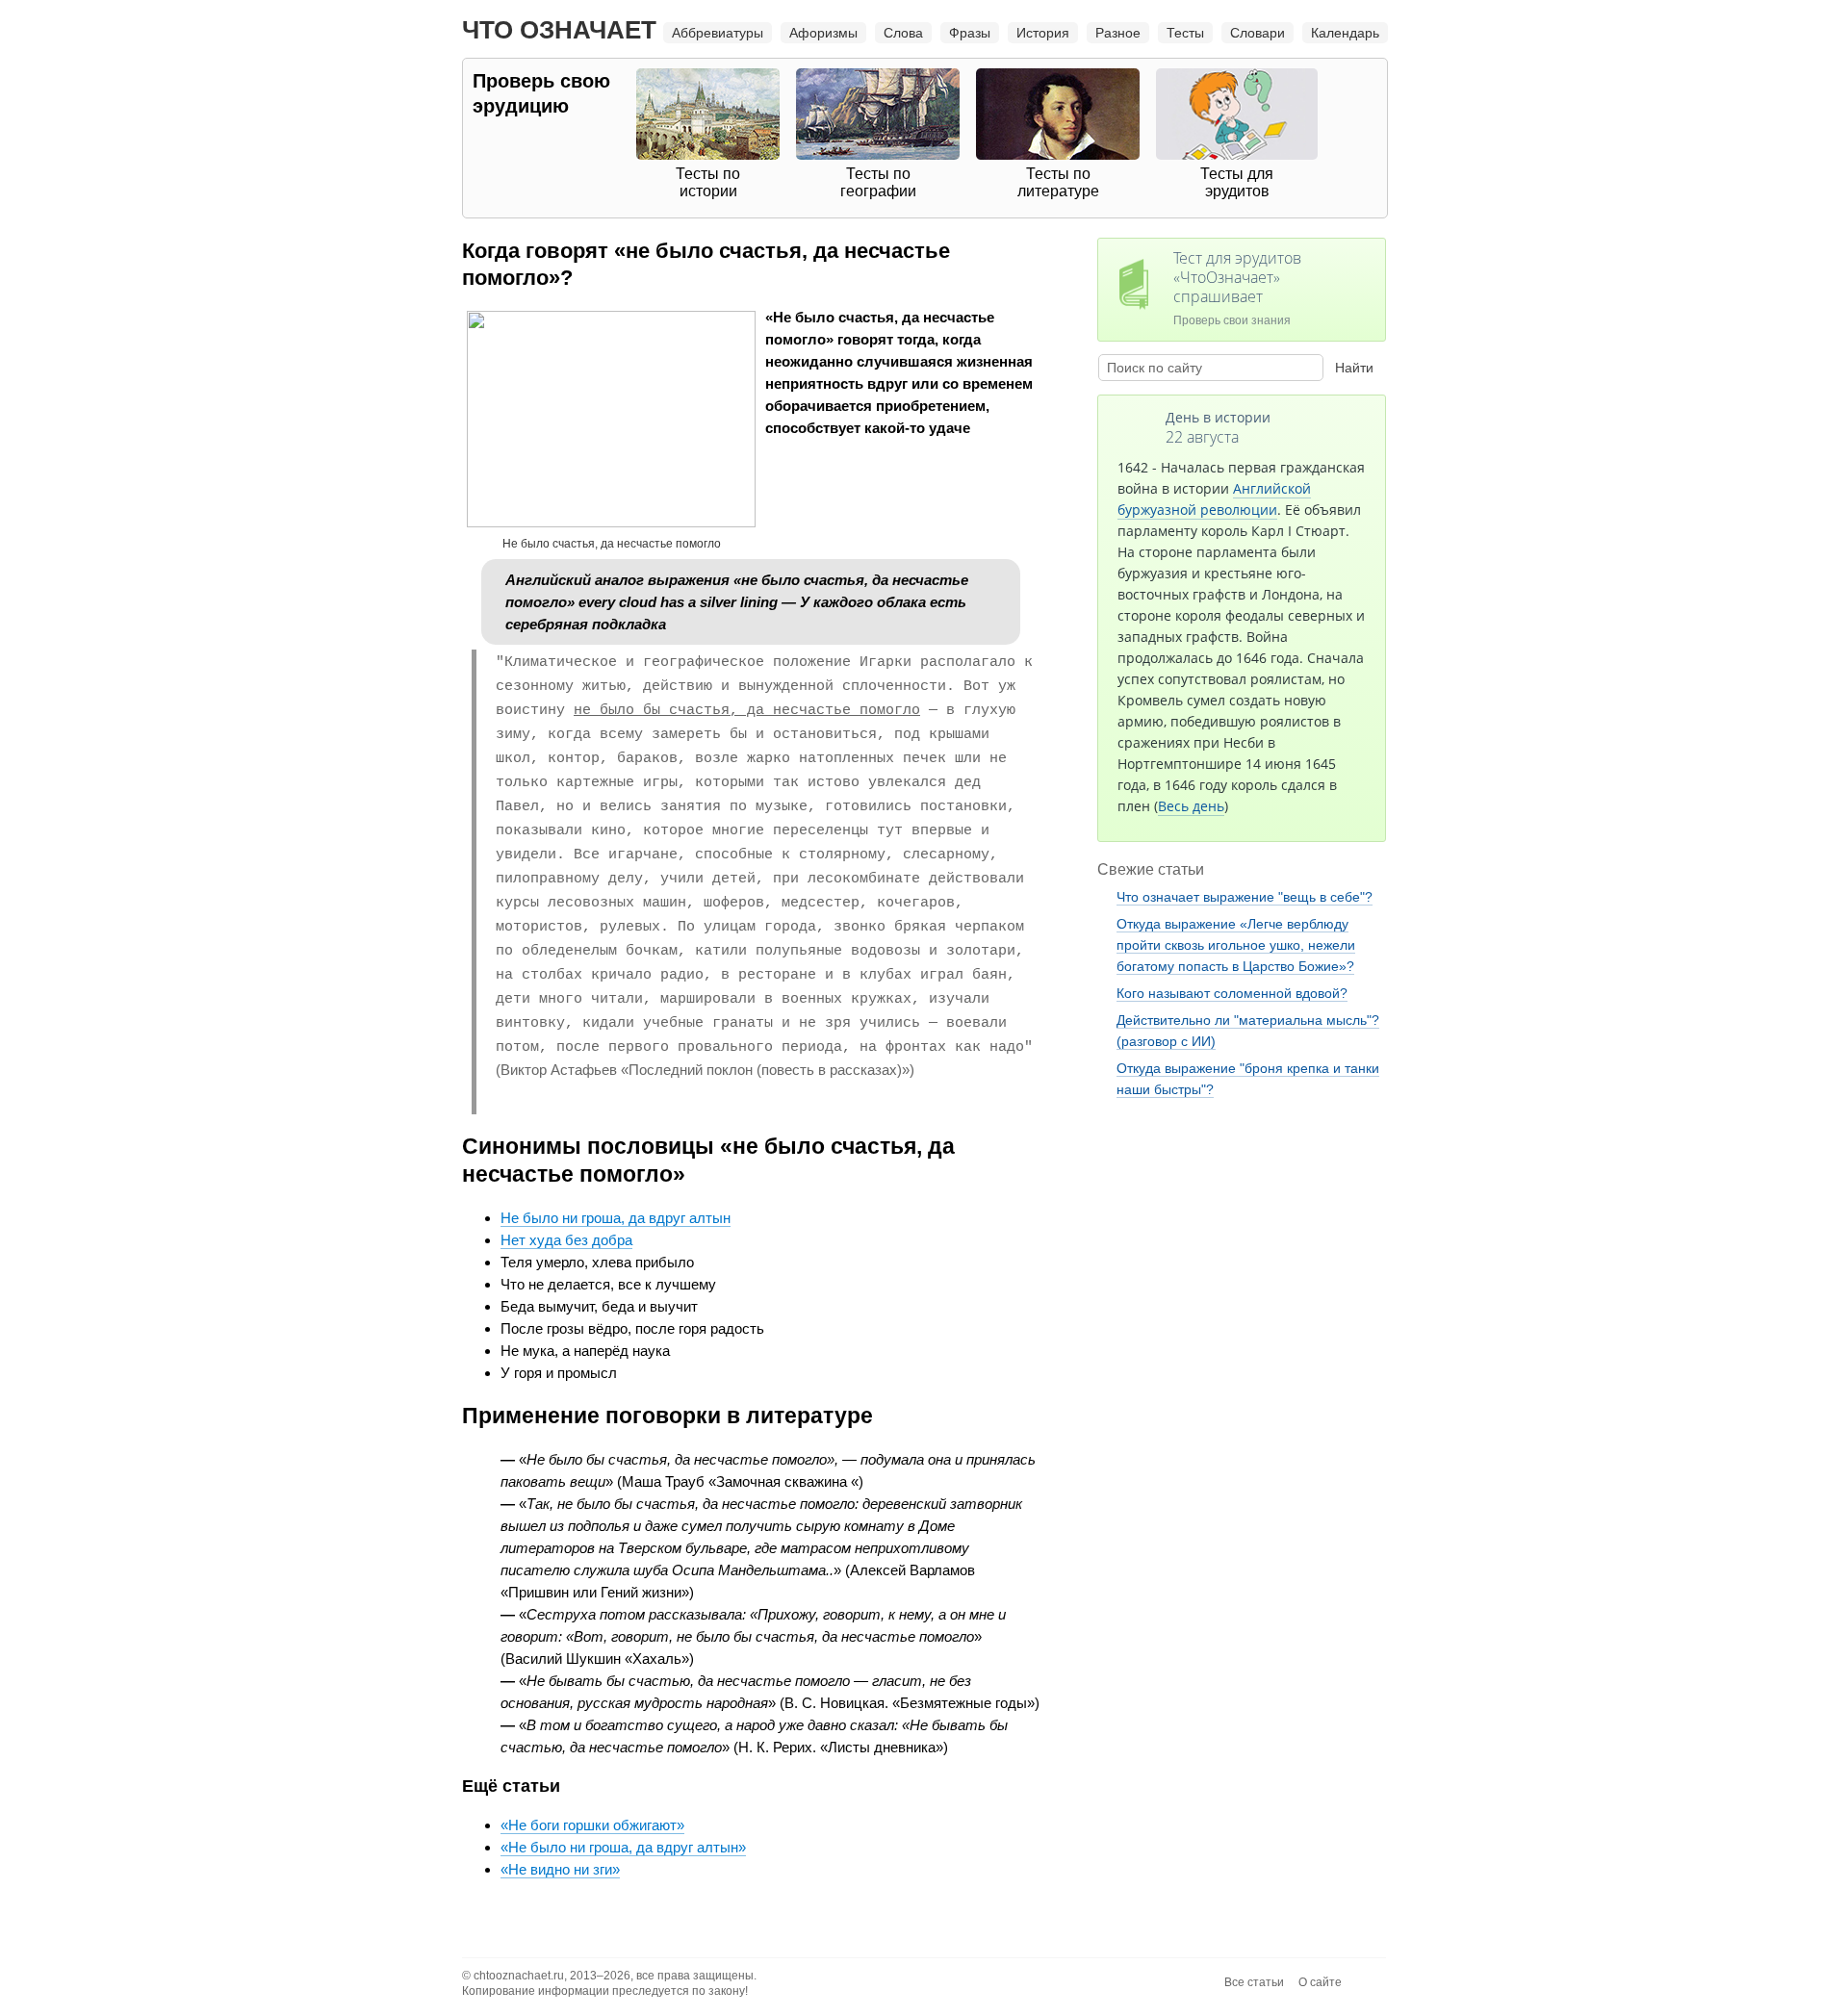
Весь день (1191, 806)
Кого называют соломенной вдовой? (1232, 993)
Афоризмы (823, 33)
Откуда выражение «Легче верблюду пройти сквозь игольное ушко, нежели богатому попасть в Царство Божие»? (1236, 945)
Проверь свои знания (1237, 287)
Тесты (1185, 33)
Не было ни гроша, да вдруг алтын (616, 1218)
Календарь (1345, 33)
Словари (1258, 33)
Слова (903, 33)
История (1043, 33)
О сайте (1320, 1982)
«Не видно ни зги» (560, 1869)
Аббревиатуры (718, 33)
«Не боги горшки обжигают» (592, 1825)
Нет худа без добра (566, 1240)
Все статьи (1254, 1982)
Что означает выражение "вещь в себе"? (1245, 897)
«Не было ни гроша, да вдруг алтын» (623, 1847)
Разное (1118, 33)
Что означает (559, 30)
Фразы (970, 33)
